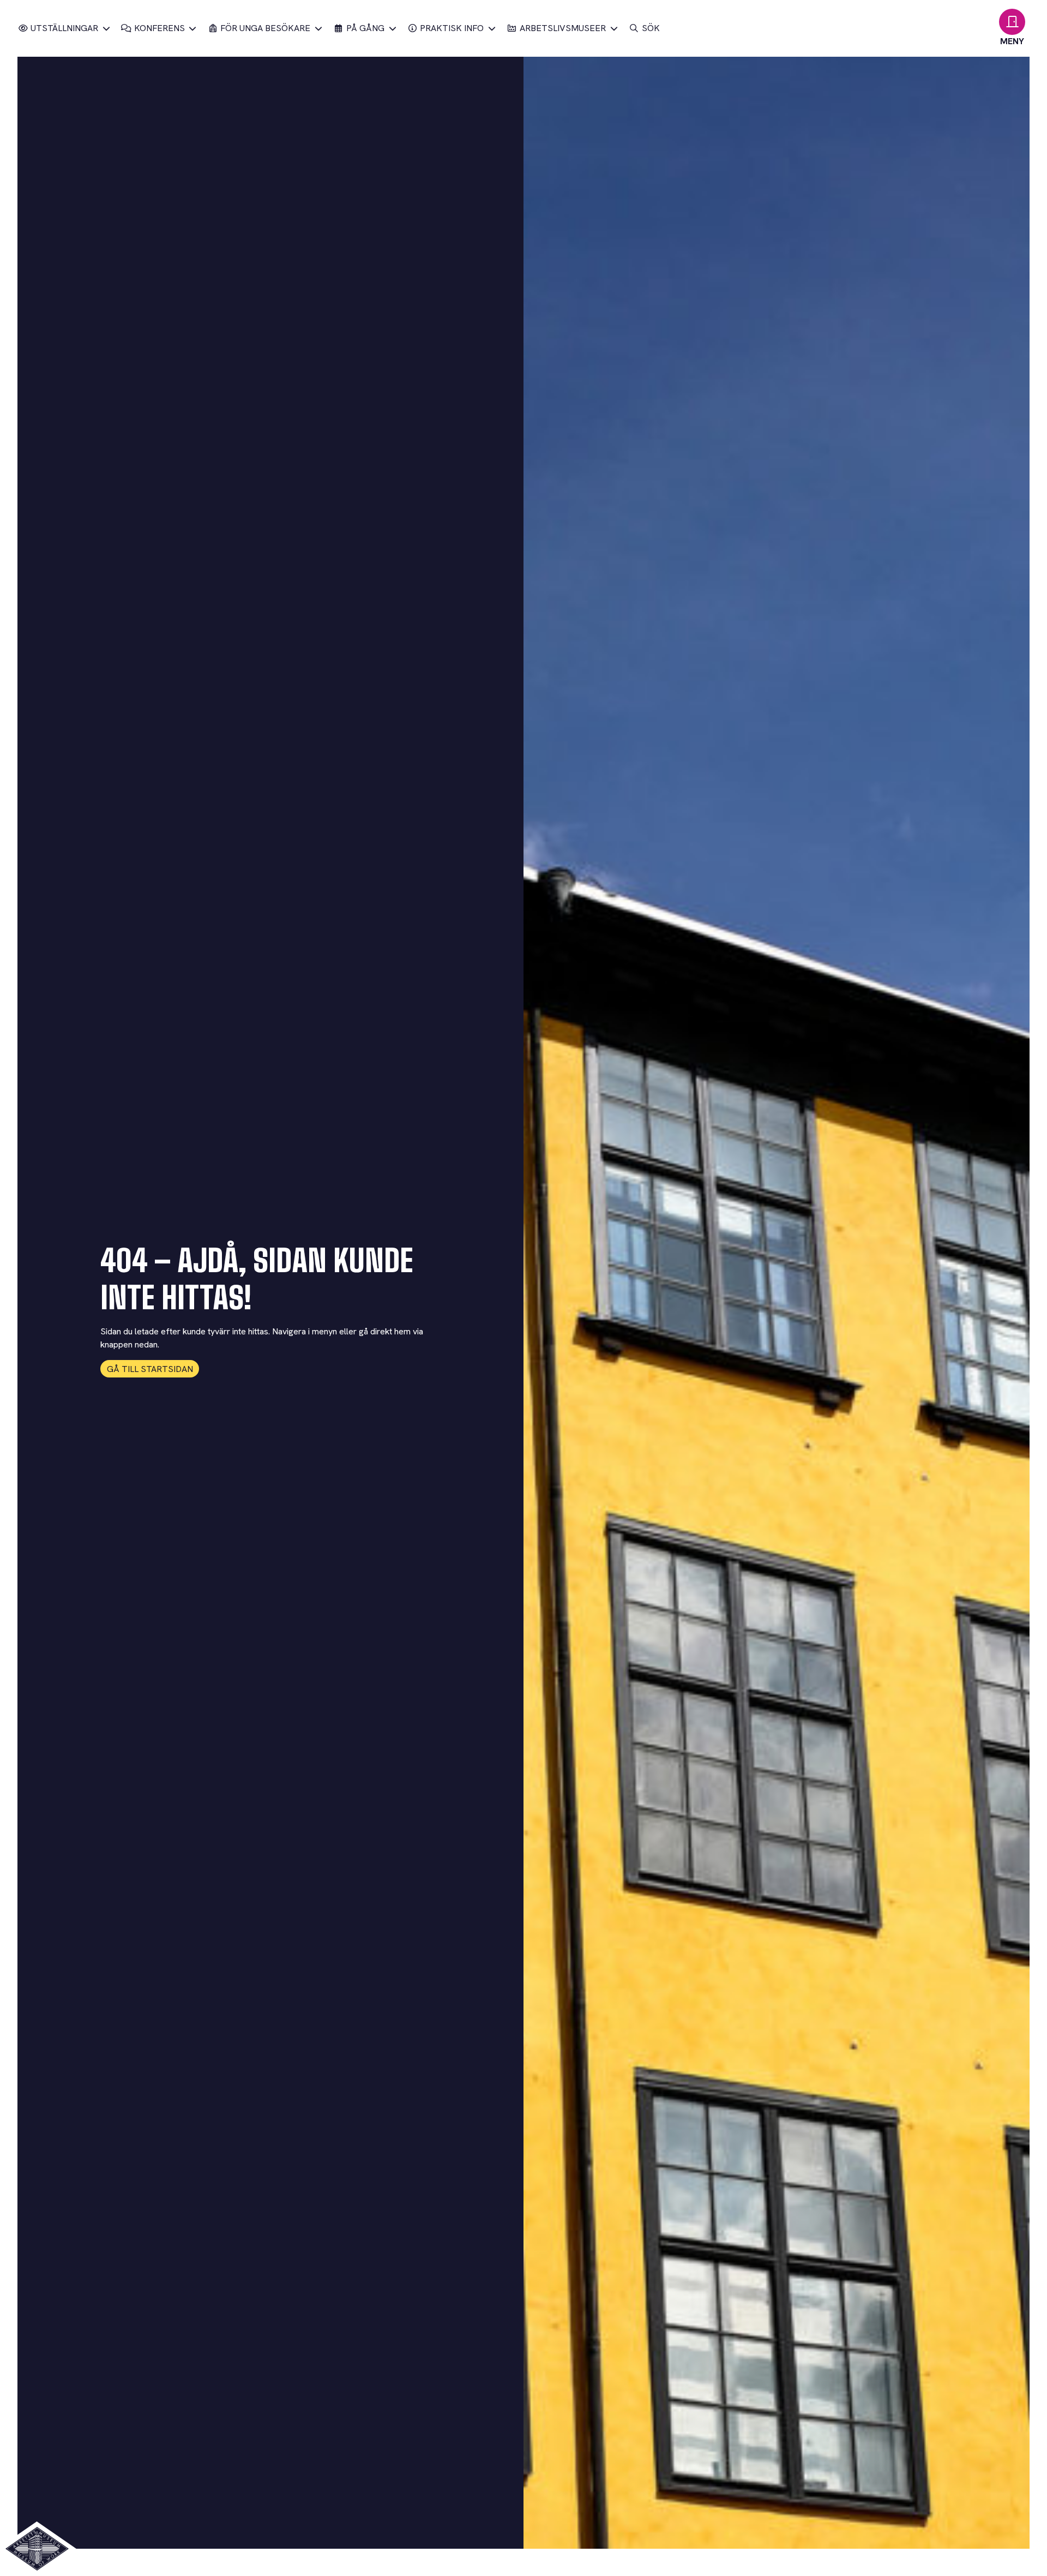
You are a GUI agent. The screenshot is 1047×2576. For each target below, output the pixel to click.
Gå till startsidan (150, 1369)
